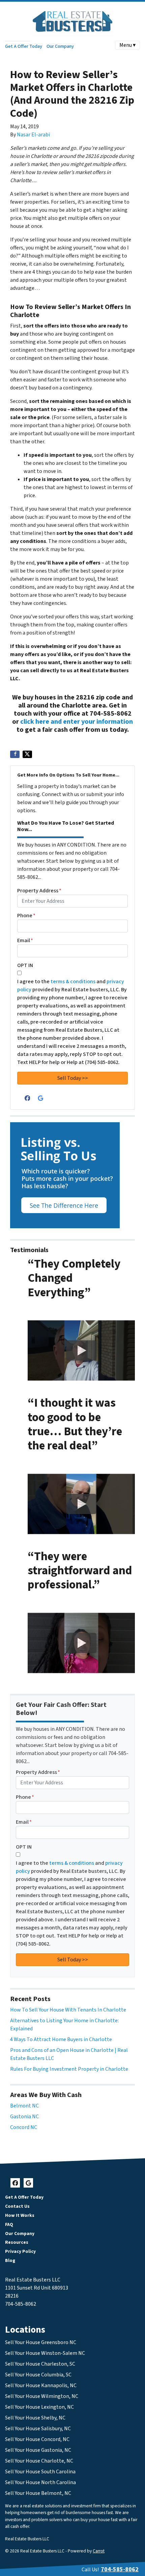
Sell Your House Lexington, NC (39, 2407)
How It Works (20, 2215)
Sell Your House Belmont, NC (38, 2493)
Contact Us (17, 2206)
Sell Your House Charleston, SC (40, 2364)
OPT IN (25, 965)
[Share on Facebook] (15, 754)
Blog (10, 2260)
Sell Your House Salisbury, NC (38, 2429)
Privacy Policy (20, 2251)
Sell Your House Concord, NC (37, 2439)
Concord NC (24, 2127)
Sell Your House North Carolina (40, 2482)
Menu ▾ (127, 45)
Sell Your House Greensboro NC (41, 2342)
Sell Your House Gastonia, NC (38, 2450)
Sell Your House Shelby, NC (35, 2418)
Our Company (60, 46)
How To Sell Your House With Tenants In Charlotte (68, 2010)
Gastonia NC (24, 2117)
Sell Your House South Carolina (40, 2472)
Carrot (99, 2551)
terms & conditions (73, 982)
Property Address (39, 891)
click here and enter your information (77, 722)
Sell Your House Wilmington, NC (42, 2396)
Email (25, 940)
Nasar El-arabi (33, 135)
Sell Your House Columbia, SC (38, 2375)
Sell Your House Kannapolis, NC (41, 2385)
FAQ (9, 2224)
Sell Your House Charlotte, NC (39, 2461)
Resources (17, 2242)
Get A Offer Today (24, 46)
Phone (26, 916)
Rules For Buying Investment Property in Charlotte (69, 2069)
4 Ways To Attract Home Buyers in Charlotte (61, 2039)
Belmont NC (24, 2106)
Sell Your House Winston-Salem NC (45, 2353)
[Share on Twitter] (27, 754)
